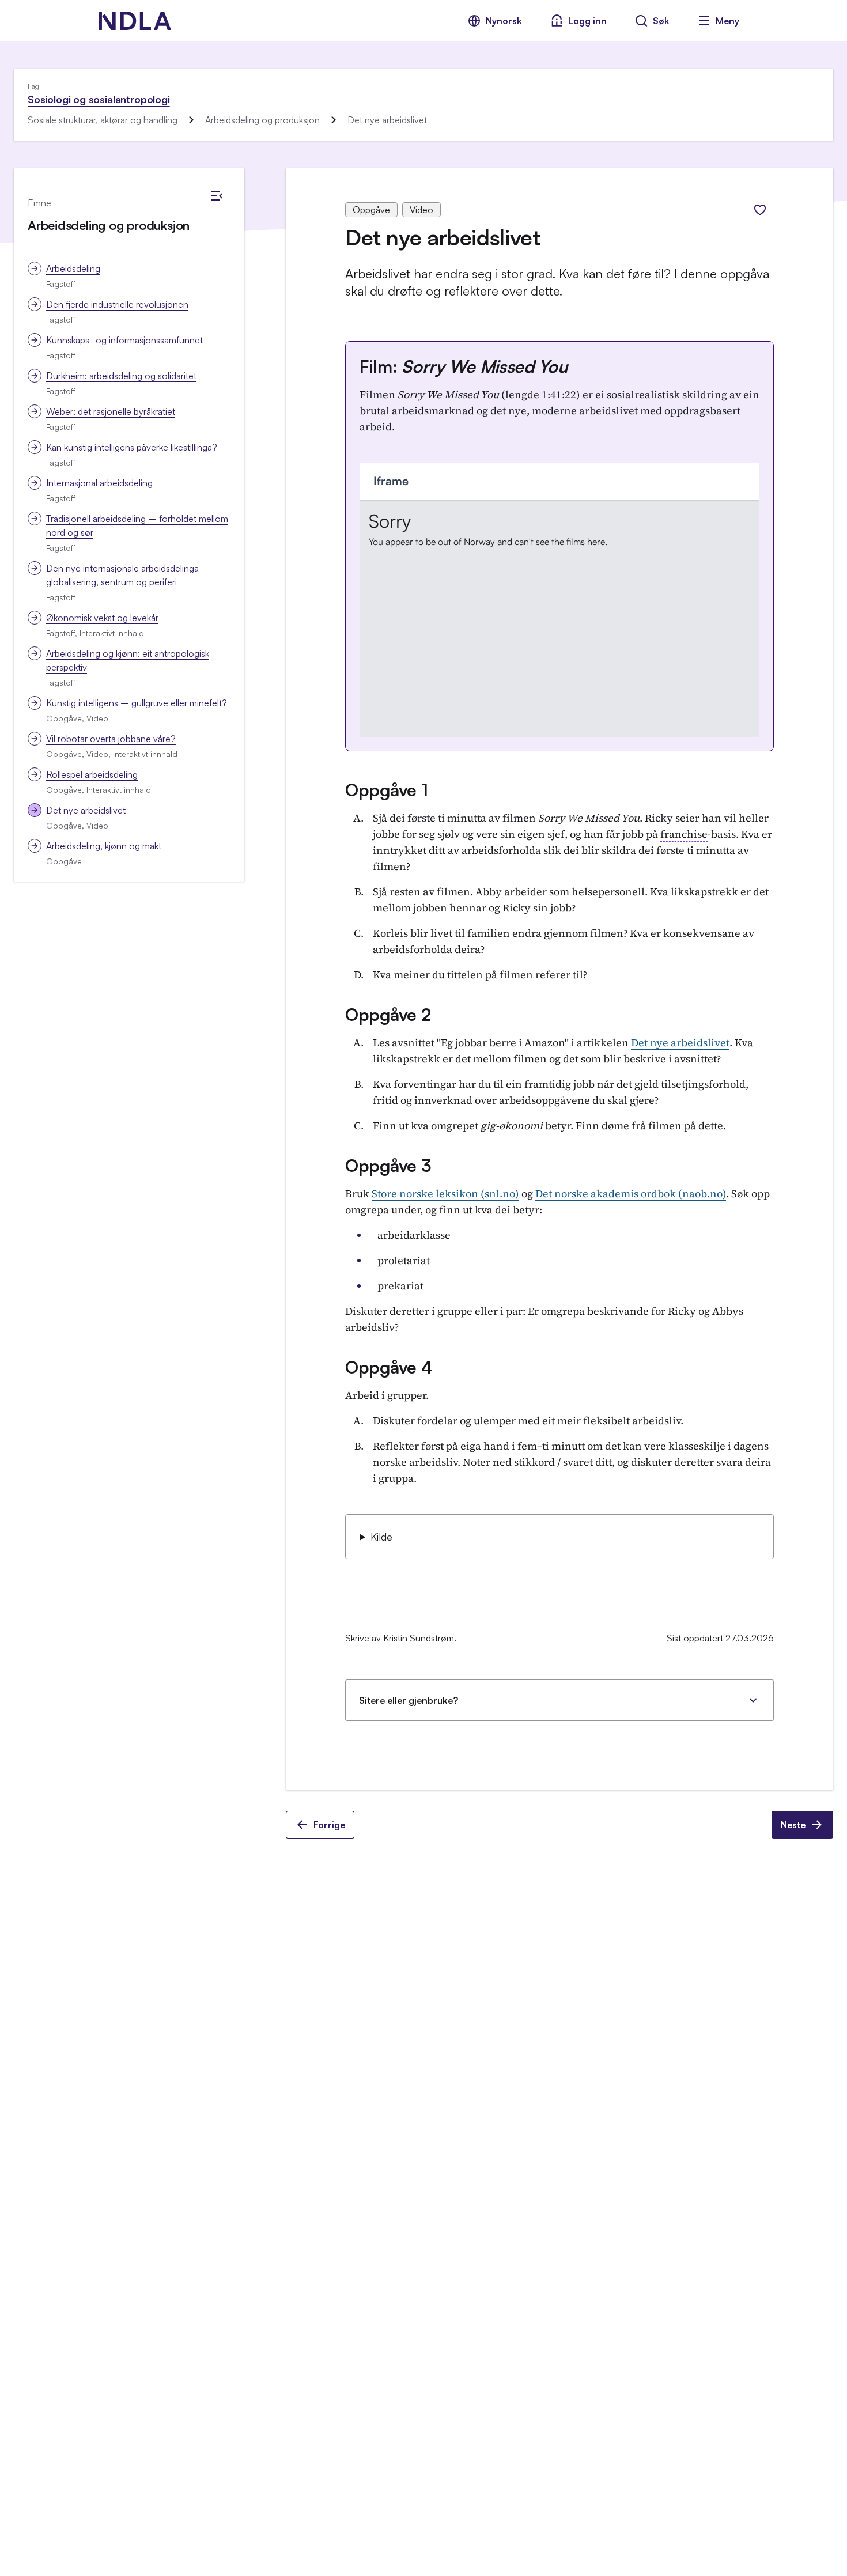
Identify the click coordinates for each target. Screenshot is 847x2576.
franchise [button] (684, 834)
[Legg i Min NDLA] (760, 210)
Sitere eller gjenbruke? (409, 1700)
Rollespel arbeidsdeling (92, 774)
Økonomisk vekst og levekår (102, 618)
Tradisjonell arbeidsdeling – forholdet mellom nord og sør (137, 525)
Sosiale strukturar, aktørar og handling (103, 120)
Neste (793, 1825)
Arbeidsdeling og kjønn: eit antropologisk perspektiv (128, 660)
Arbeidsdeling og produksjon (262, 120)
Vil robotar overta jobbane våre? (111, 739)
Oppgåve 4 (388, 1367)
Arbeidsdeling (73, 268)
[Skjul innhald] (217, 196)
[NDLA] (135, 21)
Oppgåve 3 (388, 1165)
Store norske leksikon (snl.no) (445, 1194)
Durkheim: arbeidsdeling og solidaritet (121, 376)
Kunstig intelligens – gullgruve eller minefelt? (137, 703)
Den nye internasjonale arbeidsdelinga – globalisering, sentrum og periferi (128, 575)
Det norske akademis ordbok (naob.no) (631, 1194)
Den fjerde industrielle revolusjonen (117, 304)
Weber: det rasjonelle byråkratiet (111, 411)
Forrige (329, 1825)
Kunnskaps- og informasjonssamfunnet (124, 340)
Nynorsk (504, 21)
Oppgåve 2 (388, 1014)
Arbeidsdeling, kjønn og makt (104, 846)
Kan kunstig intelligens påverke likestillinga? (132, 447)
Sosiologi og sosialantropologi (99, 99)
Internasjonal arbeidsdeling (99, 483)
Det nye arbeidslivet (86, 810)
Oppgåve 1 (386, 790)
